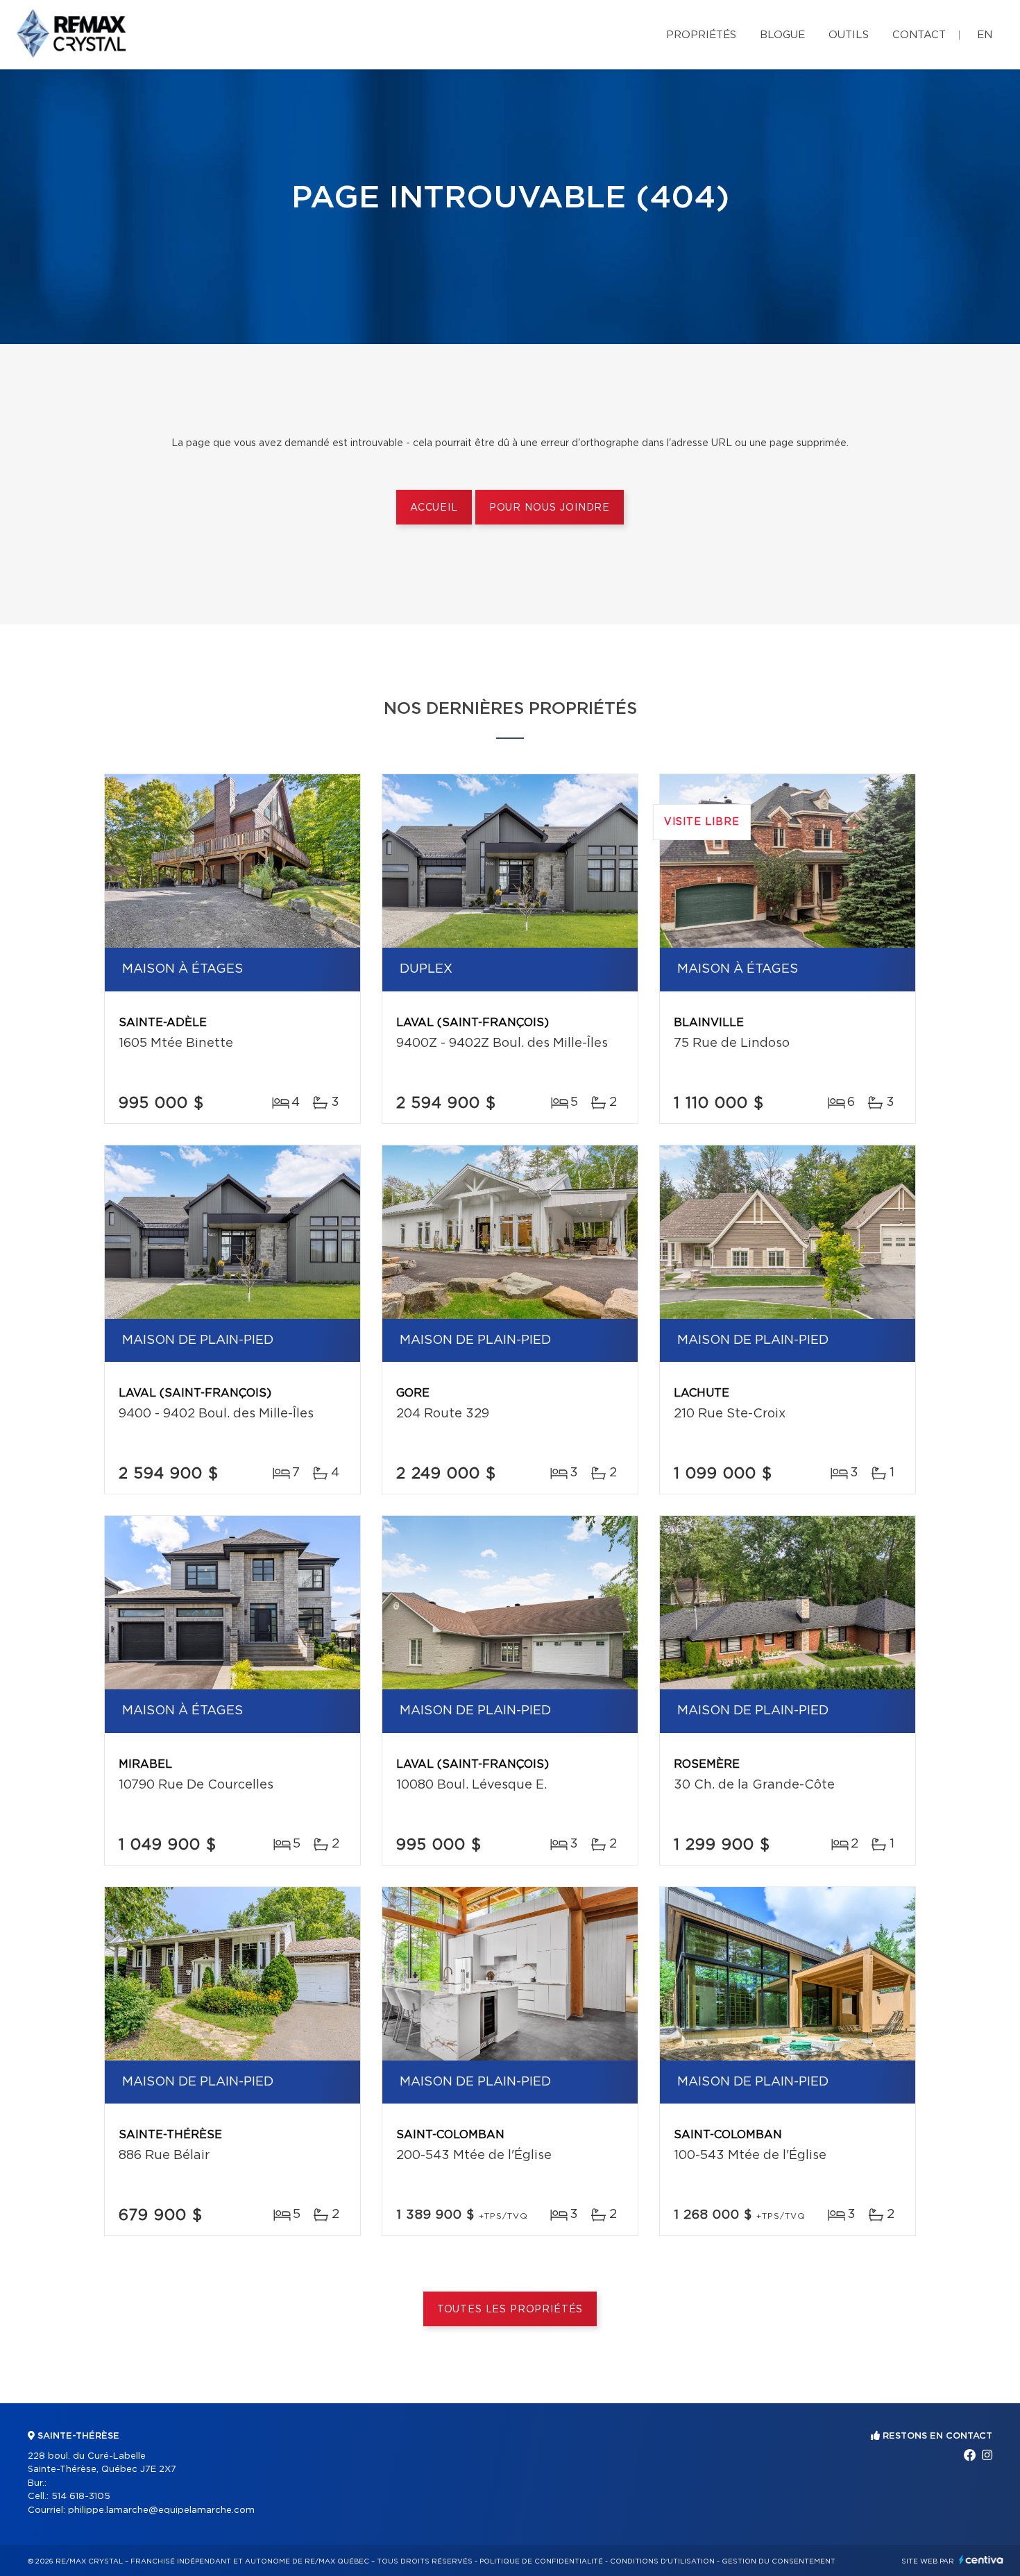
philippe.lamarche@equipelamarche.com (161, 2510)
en (985, 35)
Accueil (434, 508)
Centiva (981, 2560)
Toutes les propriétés (510, 2310)
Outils (849, 35)
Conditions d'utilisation (662, 2561)
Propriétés (701, 35)
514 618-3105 (81, 2497)
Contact (919, 35)
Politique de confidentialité (541, 2561)
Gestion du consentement (779, 2561)
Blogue (782, 35)
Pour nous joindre (550, 508)
